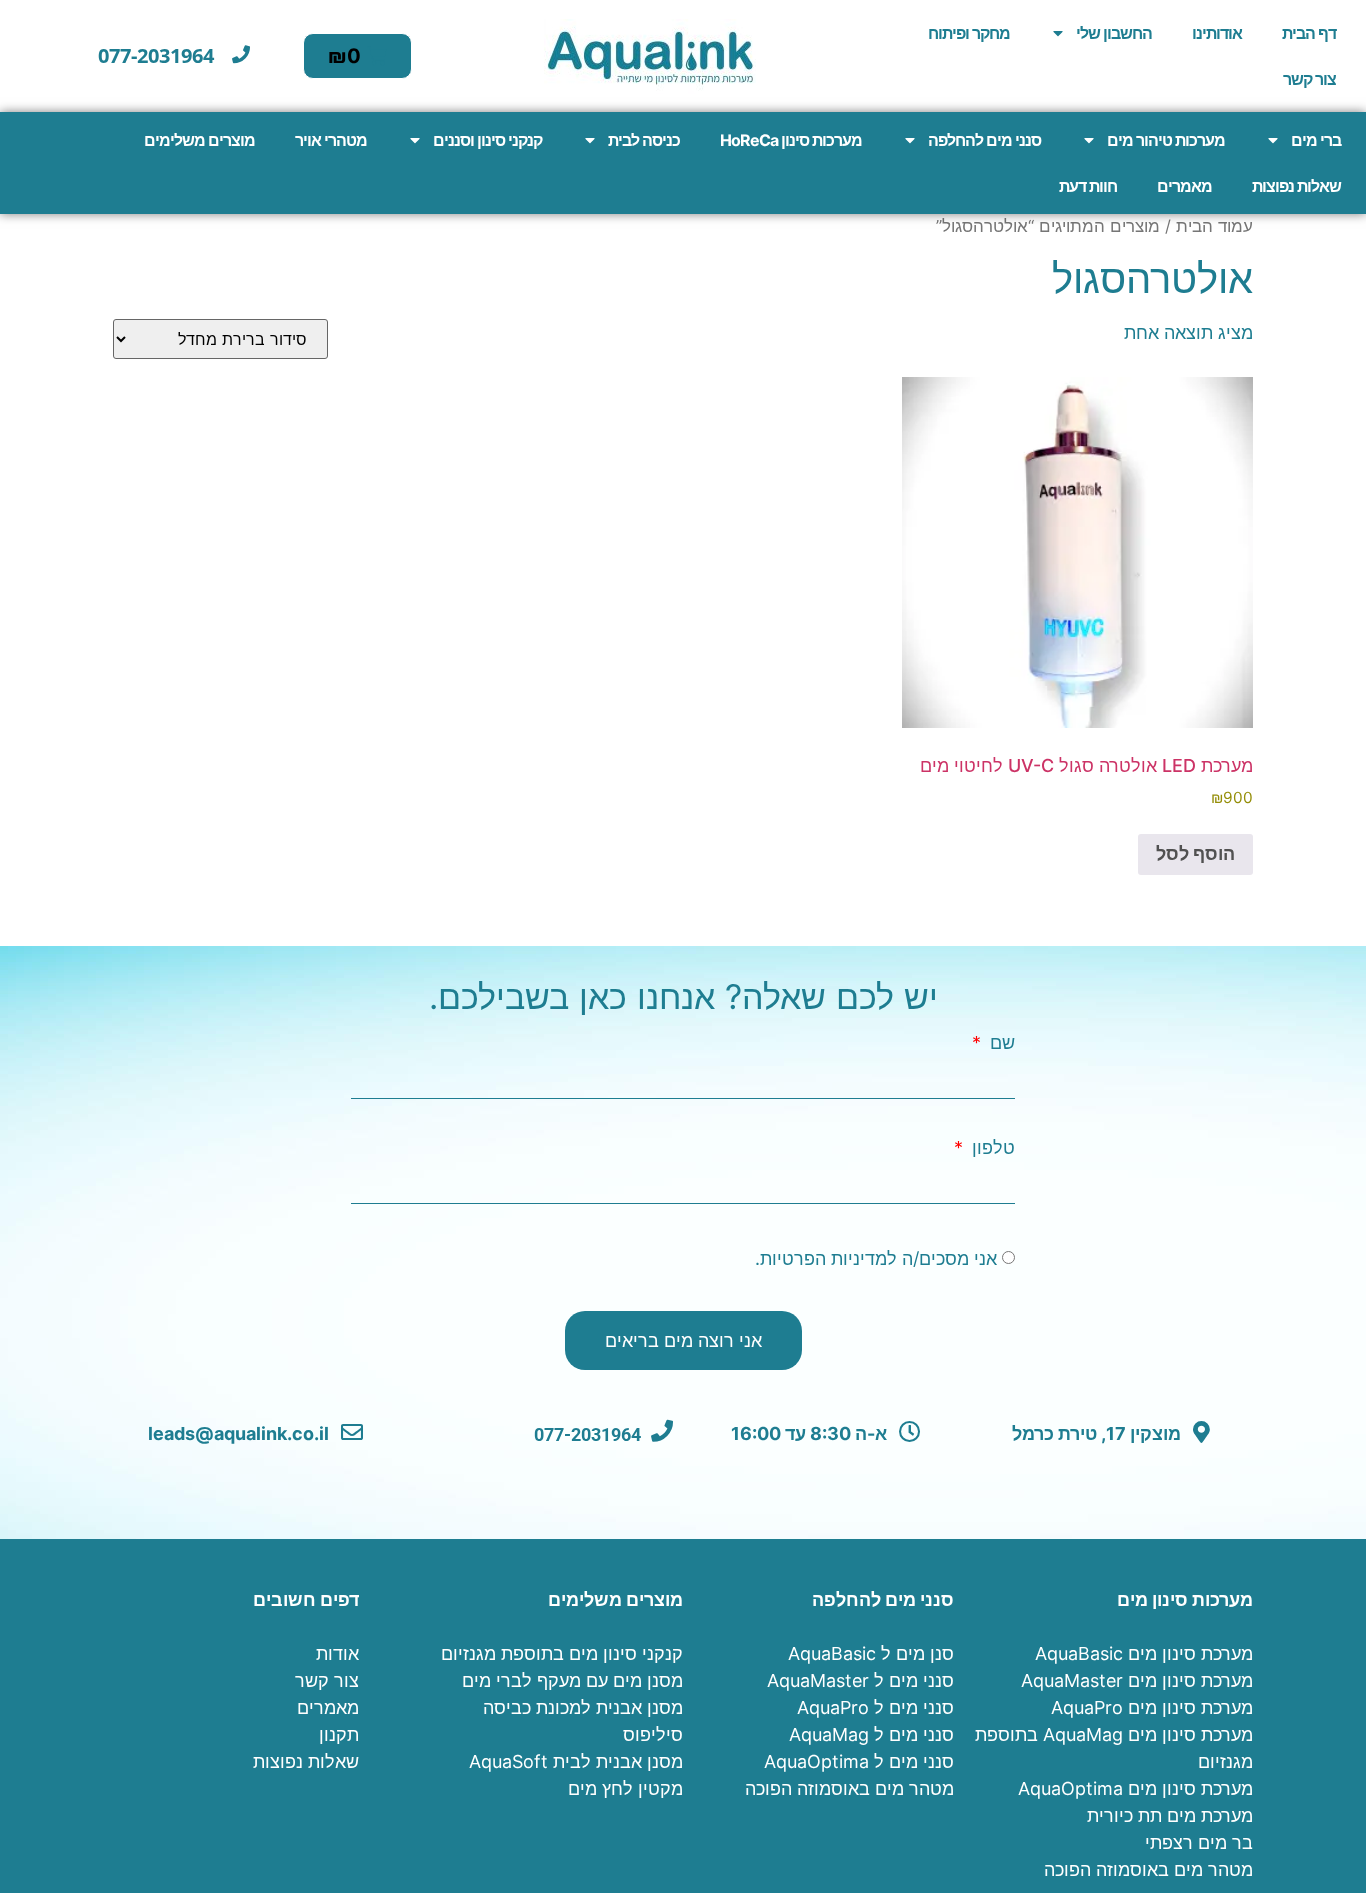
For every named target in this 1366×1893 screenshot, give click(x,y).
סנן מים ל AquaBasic (871, 1653)
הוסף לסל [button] (1195, 853)
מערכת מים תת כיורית (1170, 1815)
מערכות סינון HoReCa (791, 140)
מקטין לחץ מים (625, 1788)
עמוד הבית (1214, 226)
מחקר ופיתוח (969, 33)
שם (1000, 1043)
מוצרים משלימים (199, 140)
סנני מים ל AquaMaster (860, 1680)
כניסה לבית (644, 140)
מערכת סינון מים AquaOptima (1135, 1788)
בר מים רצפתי (1199, 1842)
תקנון (339, 1734)
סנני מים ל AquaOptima (859, 1761)
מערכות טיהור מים (1166, 140)
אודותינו (1217, 33)
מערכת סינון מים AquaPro (1152, 1707)
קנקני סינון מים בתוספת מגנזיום (562, 1653)
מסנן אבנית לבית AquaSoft (576, 1761)
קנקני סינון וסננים (487, 140)
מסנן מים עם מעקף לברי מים (572, 1680)
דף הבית (1309, 33)
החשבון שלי (1114, 33)
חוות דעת (1088, 186)
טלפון (991, 1148)
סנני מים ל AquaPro (875, 1707)
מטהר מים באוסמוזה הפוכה (1148, 1869)
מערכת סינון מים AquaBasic (1144, 1653)
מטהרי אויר (331, 140)
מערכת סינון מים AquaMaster (1137, 1680)
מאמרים (1184, 186)
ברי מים (1316, 140)
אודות (337, 1653)
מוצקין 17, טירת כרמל (1098, 1433)
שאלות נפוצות (1296, 186)
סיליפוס (653, 1734)
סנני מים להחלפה (984, 140)
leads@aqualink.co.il (240, 1433)
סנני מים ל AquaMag (871, 1734)
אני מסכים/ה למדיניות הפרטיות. (876, 1259)
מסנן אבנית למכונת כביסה (583, 1707)
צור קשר (1309, 79)
